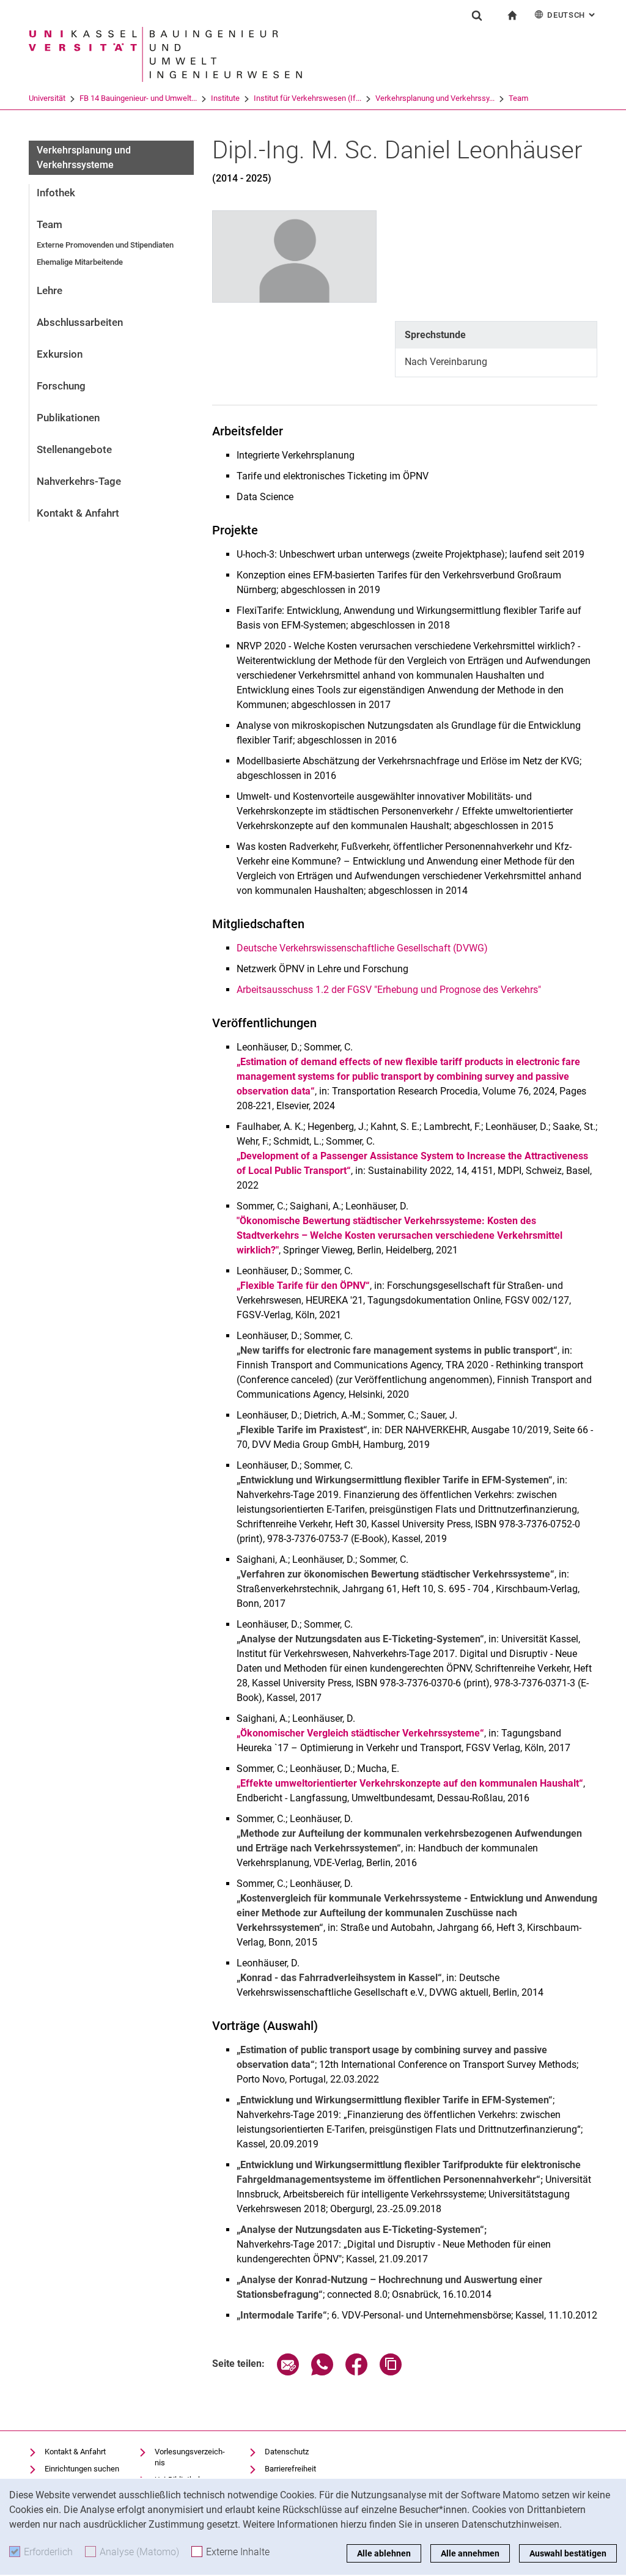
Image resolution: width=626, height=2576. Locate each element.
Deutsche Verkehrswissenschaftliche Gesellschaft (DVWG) (362, 948)
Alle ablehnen (384, 2553)
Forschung (61, 386)
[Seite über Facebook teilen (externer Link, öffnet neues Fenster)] (356, 2372)
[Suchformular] (477, 15)
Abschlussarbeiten (80, 322)
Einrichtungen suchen (82, 2469)
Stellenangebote (74, 449)
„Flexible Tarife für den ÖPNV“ (303, 1286)
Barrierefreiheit (290, 2469)
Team (518, 98)
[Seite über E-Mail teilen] (288, 2372)
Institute (225, 98)
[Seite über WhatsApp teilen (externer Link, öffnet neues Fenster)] (322, 2372)
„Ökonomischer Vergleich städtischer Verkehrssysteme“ (360, 1733)
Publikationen (68, 418)
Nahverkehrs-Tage (79, 481)
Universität (47, 98)
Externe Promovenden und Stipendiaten (105, 245)
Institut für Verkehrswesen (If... (307, 98)
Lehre (50, 290)
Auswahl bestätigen (568, 2553)
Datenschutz (287, 2452)
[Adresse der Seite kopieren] (391, 2372)
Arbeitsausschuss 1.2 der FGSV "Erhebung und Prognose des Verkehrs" (389, 990)
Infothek (56, 193)
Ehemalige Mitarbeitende (80, 262)
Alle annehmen (470, 2553)
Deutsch (572, 15)
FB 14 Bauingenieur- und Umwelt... (138, 98)
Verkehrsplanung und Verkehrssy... (435, 98)
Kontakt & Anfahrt (78, 513)
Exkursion (60, 354)
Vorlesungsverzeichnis (190, 2457)
